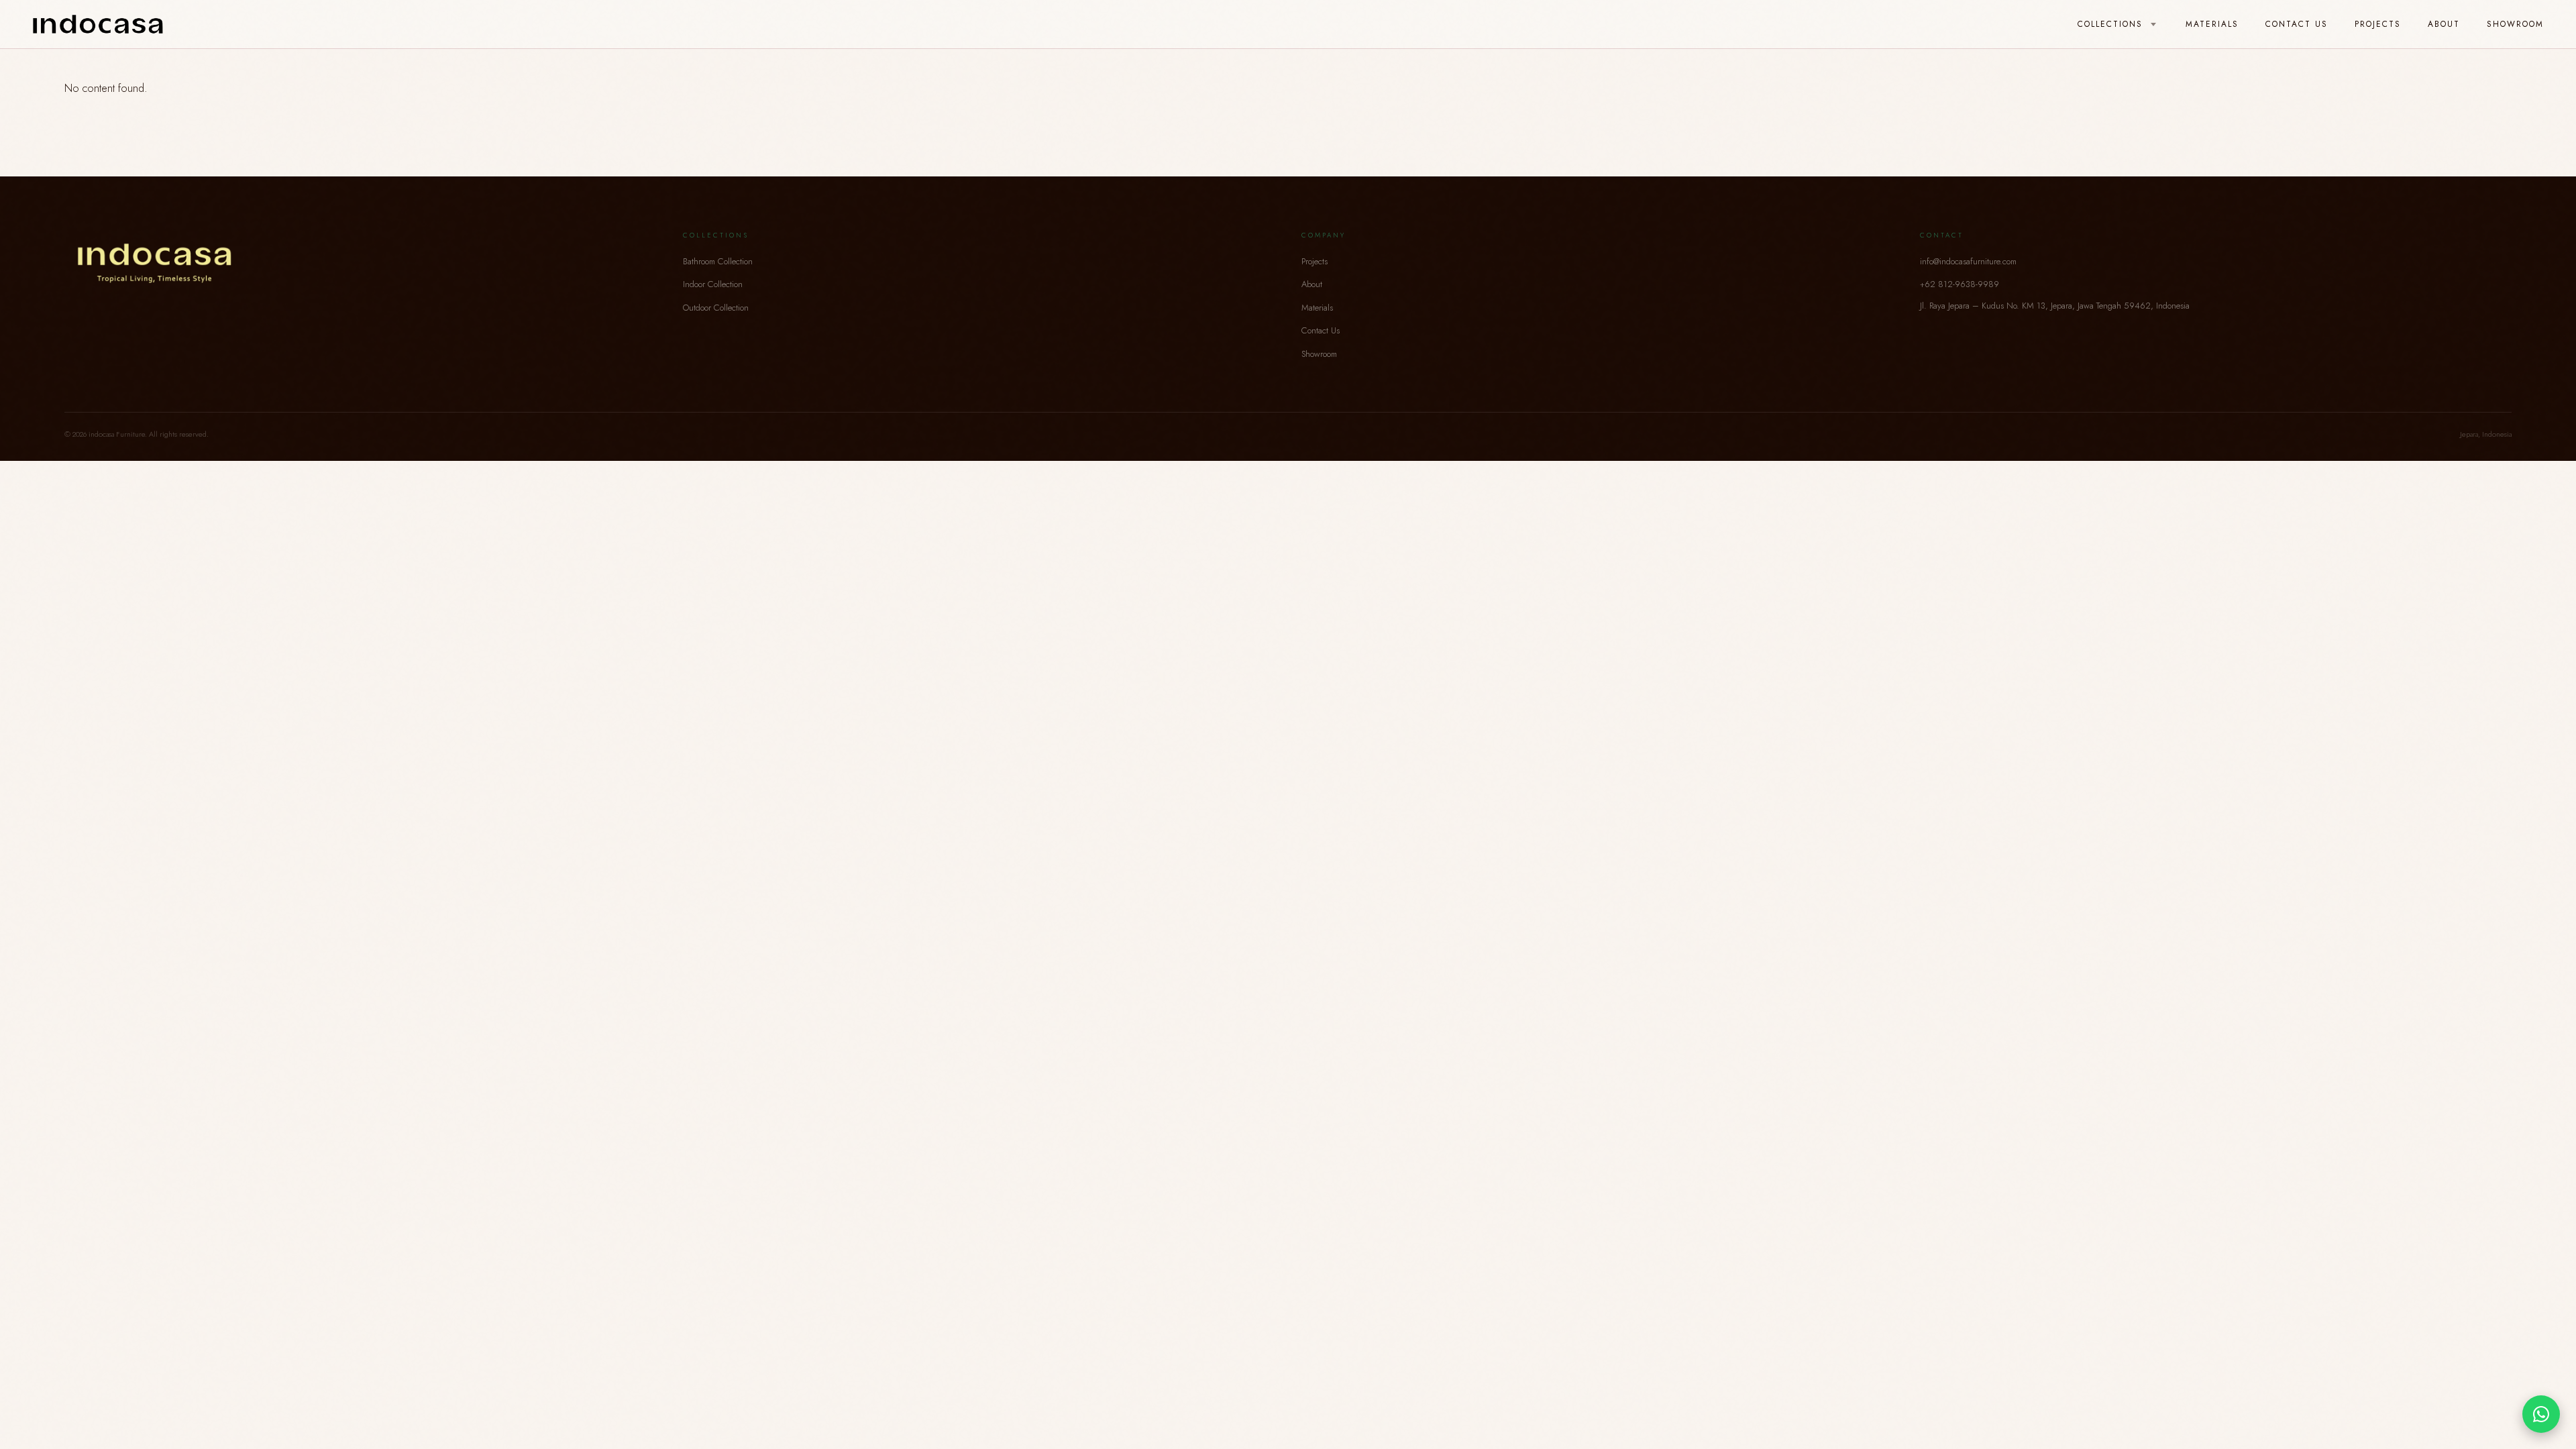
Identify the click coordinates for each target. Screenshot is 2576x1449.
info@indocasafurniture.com (1968, 261)
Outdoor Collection (716, 308)
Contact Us (2297, 24)
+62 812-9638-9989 (1960, 284)
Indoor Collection (713, 284)
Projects (2378, 24)
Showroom (2515, 24)
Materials (2212, 24)
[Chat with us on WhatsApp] (2541, 1414)
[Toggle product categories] (2153, 25)
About (2444, 24)
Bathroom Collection (718, 261)
